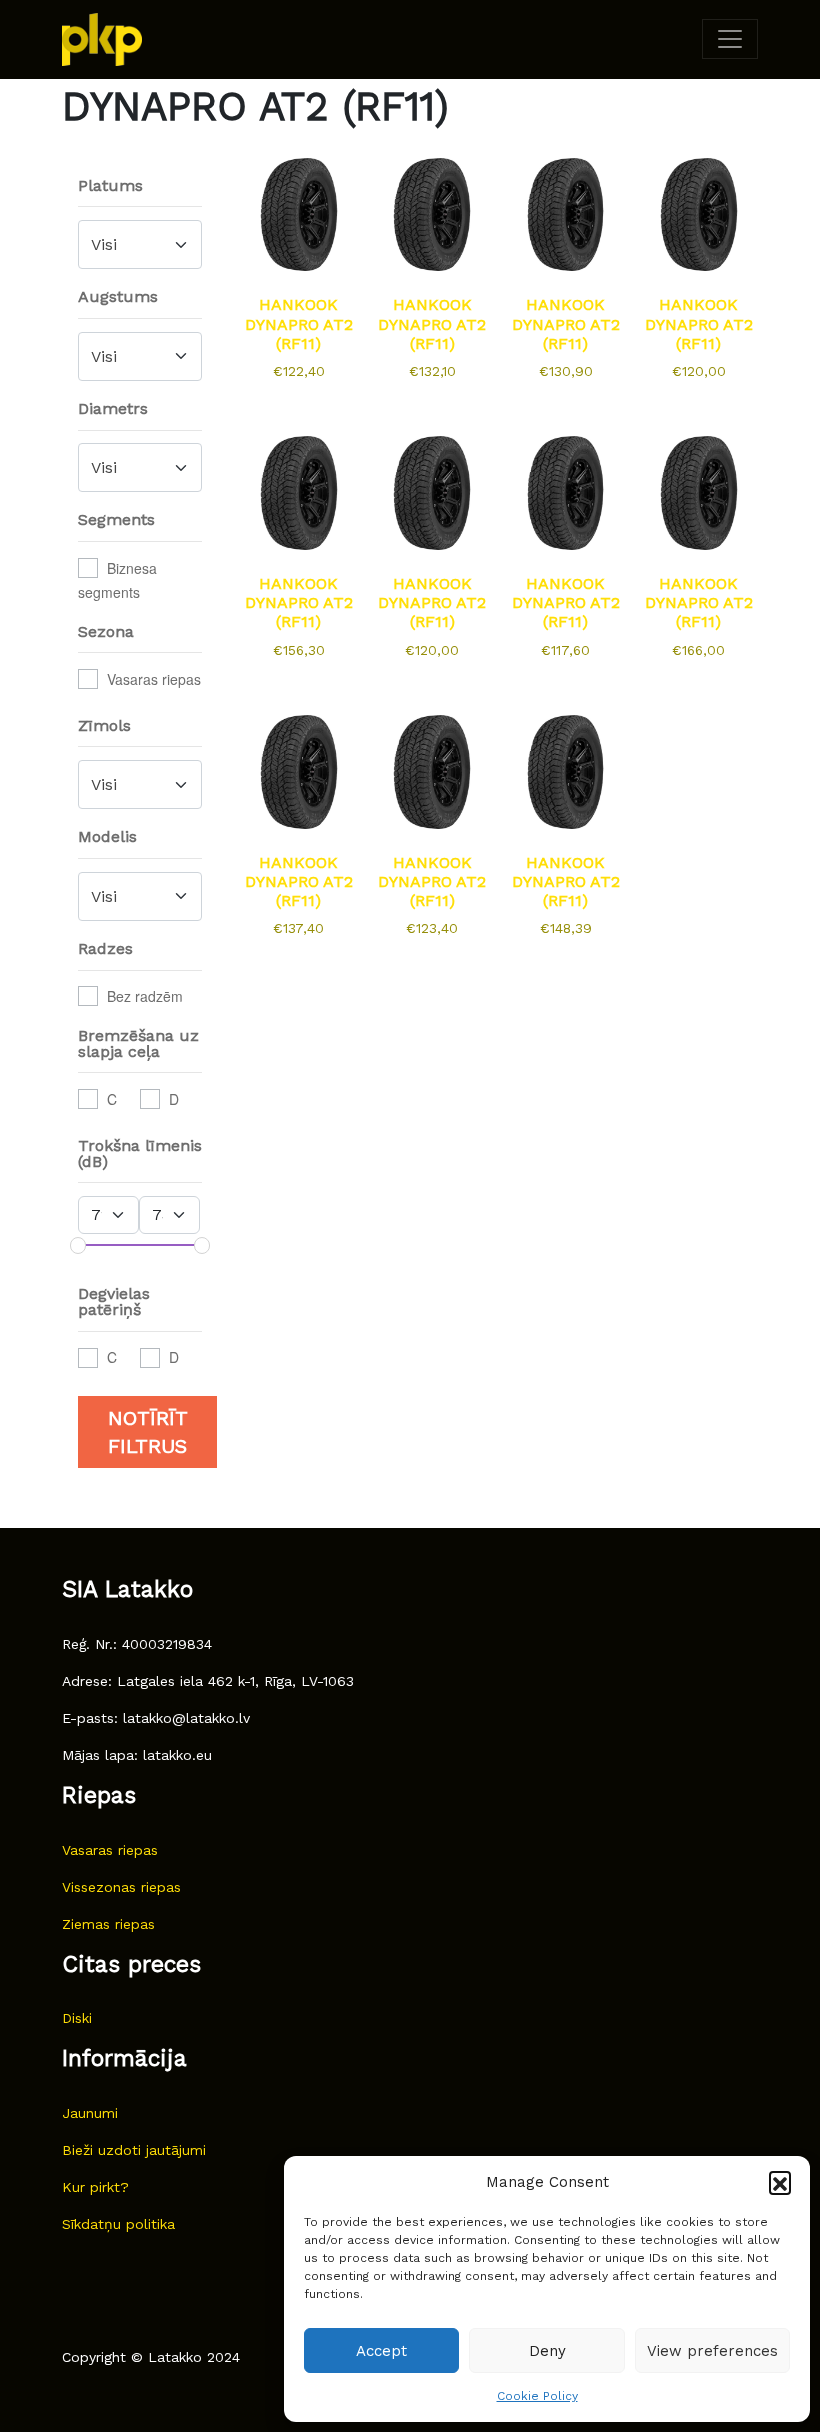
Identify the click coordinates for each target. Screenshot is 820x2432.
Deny (547, 2351)
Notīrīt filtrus (148, 1432)
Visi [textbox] (104, 244)
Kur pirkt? (95, 2187)
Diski (77, 2018)
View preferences (712, 2351)
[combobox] (140, 244)
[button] (780, 2182)
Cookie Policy (537, 2396)
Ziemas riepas (108, 1924)
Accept (381, 2351)
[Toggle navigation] (730, 39)
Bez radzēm (145, 996)
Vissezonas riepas (121, 1887)
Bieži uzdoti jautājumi (134, 2150)
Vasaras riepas (154, 679)
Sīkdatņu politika (118, 2224)
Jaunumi (90, 2113)
